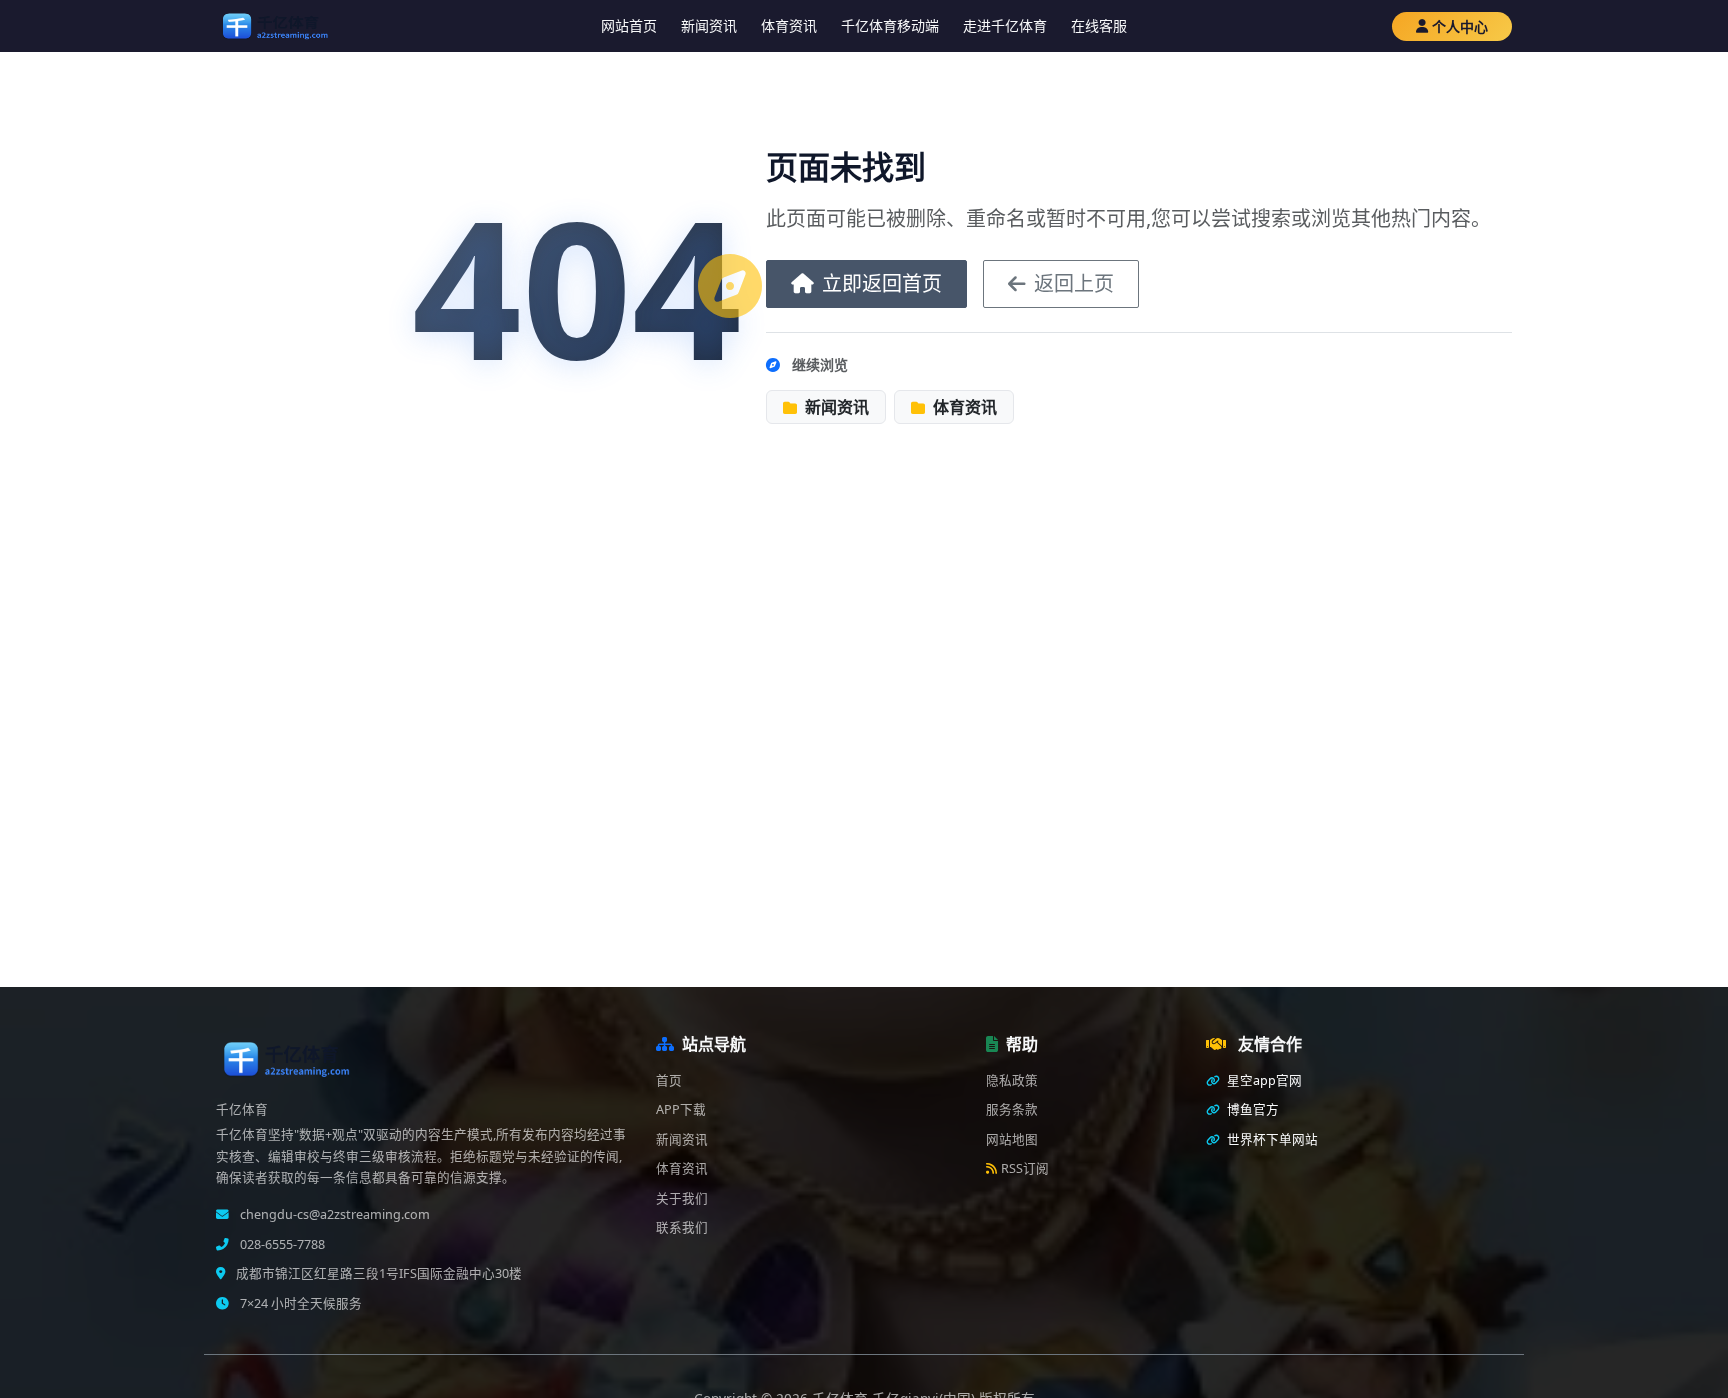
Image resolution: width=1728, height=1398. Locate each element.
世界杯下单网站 (1271, 1139)
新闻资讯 (709, 25)
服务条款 (1012, 1109)
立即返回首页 (882, 283)
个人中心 (1460, 26)
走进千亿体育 (1005, 25)
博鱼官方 (1251, 1109)
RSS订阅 (1025, 1168)
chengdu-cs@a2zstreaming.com (333, 1214)
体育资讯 (789, 25)
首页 (669, 1080)
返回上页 (1074, 283)
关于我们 (682, 1198)
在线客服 (1099, 25)
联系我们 (682, 1227)
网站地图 (1012, 1139)
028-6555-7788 (281, 1244)
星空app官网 (1263, 1080)
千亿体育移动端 (890, 25)
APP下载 (681, 1109)
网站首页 (629, 25)
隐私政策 (1012, 1080)
